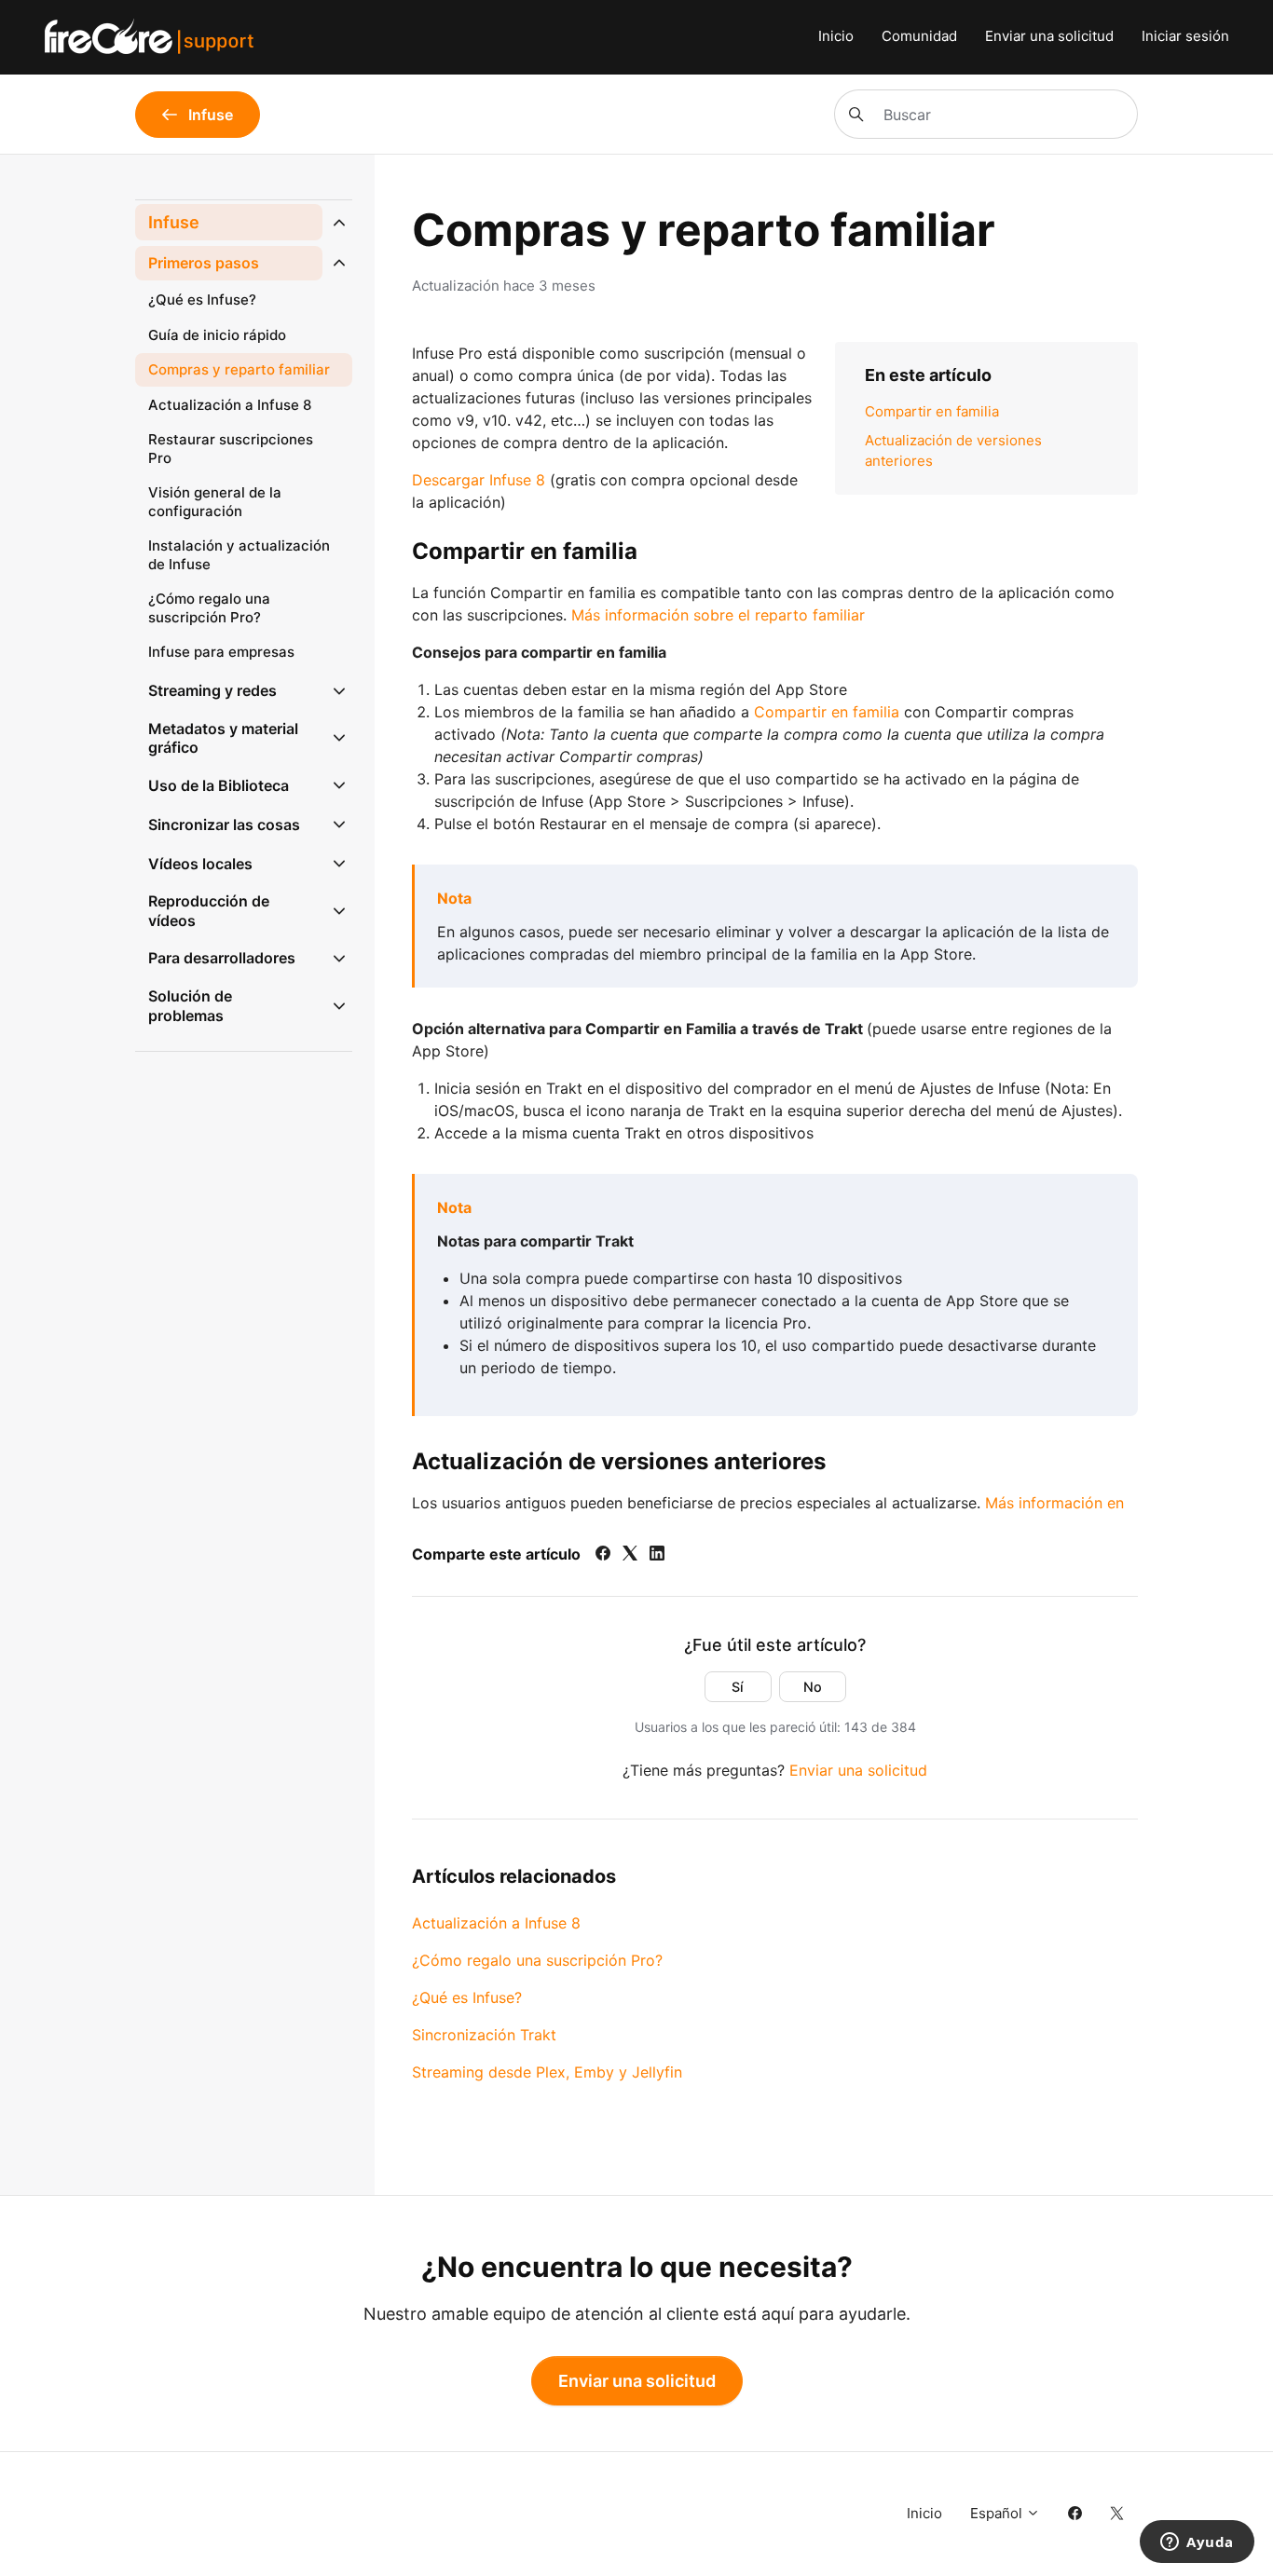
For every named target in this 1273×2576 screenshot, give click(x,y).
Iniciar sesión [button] (1185, 36)
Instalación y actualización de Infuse (239, 555)
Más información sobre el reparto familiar (718, 615)
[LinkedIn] (657, 1555)
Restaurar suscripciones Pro (231, 449)
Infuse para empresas (221, 652)
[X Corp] (630, 1555)
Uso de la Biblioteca (219, 785)
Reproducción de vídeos (209, 911)
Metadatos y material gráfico (223, 738)
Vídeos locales (200, 864)
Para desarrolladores (222, 958)
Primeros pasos (204, 263)
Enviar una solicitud (1049, 36)
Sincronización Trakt (484, 2035)
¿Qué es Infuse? (467, 1997)
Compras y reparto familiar (239, 369)
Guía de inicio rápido (217, 335)
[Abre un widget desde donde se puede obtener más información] (1197, 2543)
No (813, 1687)
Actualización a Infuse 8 (496, 1923)
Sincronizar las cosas (224, 825)
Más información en (1054, 1503)
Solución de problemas (190, 1006)
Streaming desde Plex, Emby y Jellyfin (547, 2072)
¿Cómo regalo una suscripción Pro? (537, 1960)
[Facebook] (603, 1555)
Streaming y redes (212, 690)
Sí (738, 1687)
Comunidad (919, 36)
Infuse (174, 222)
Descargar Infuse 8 (479, 480)
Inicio (836, 36)
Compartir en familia (932, 411)
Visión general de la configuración (215, 502)
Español (998, 2513)
